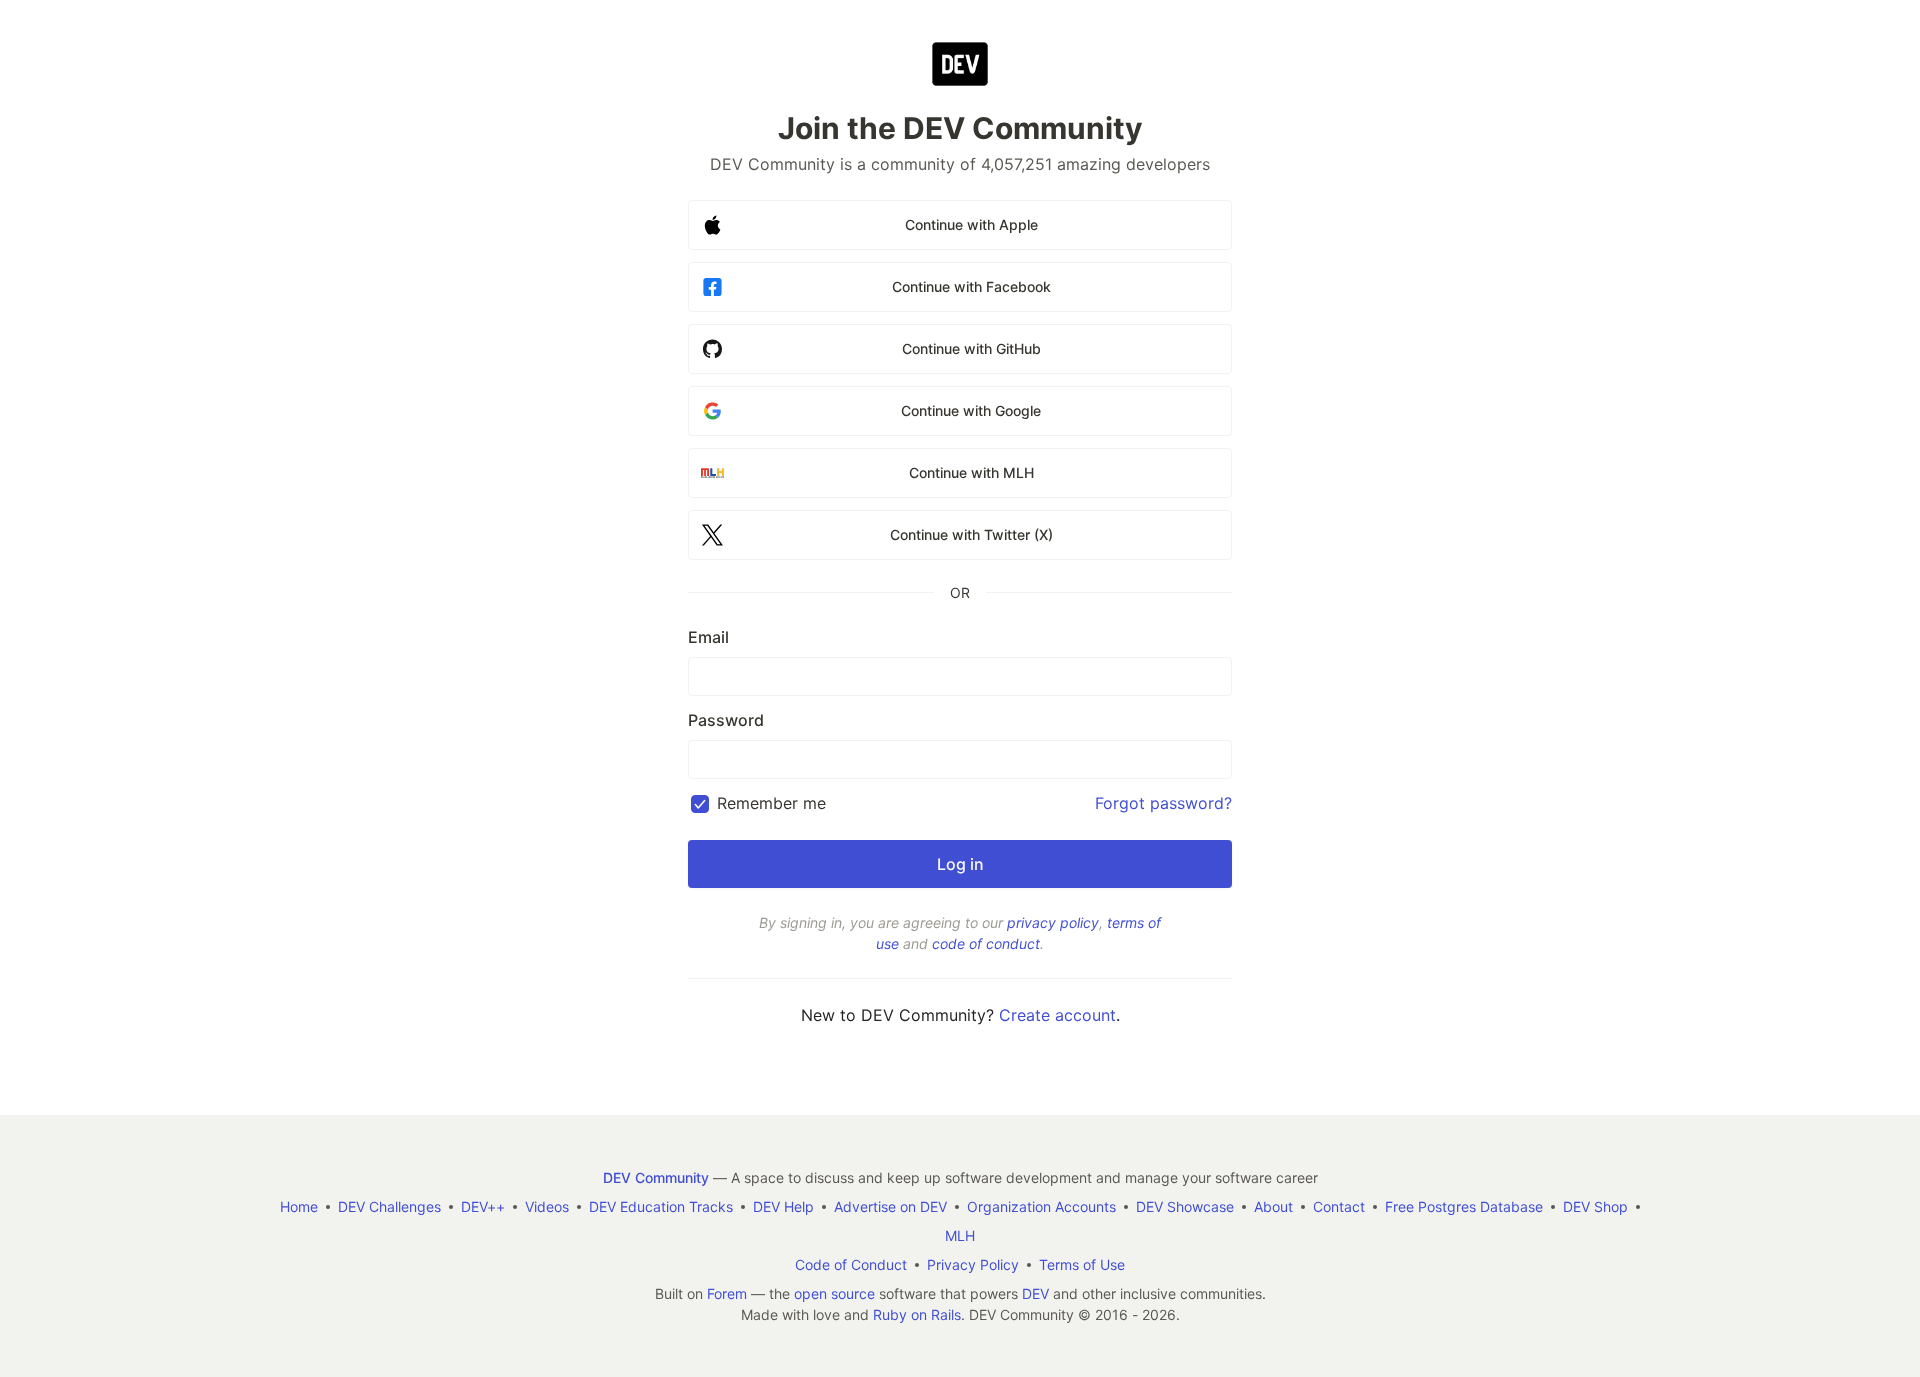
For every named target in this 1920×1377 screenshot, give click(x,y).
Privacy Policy (973, 1264)
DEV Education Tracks (661, 1206)
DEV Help (783, 1206)
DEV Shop (1595, 1206)
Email (708, 637)
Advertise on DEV (890, 1206)
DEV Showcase (1185, 1206)
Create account (1057, 1015)
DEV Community (656, 1177)
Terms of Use (1082, 1264)
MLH (960, 1235)
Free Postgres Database (1464, 1206)
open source (834, 1293)
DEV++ (483, 1206)
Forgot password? (1163, 803)
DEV (1035, 1293)
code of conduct (986, 943)
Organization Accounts (1041, 1206)
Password (726, 720)
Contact (1339, 1206)
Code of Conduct (851, 1264)
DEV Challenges (389, 1206)
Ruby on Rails (917, 1314)
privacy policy (1053, 922)
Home (299, 1206)
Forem (727, 1293)
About (1273, 1206)
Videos (547, 1206)
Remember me (771, 803)
